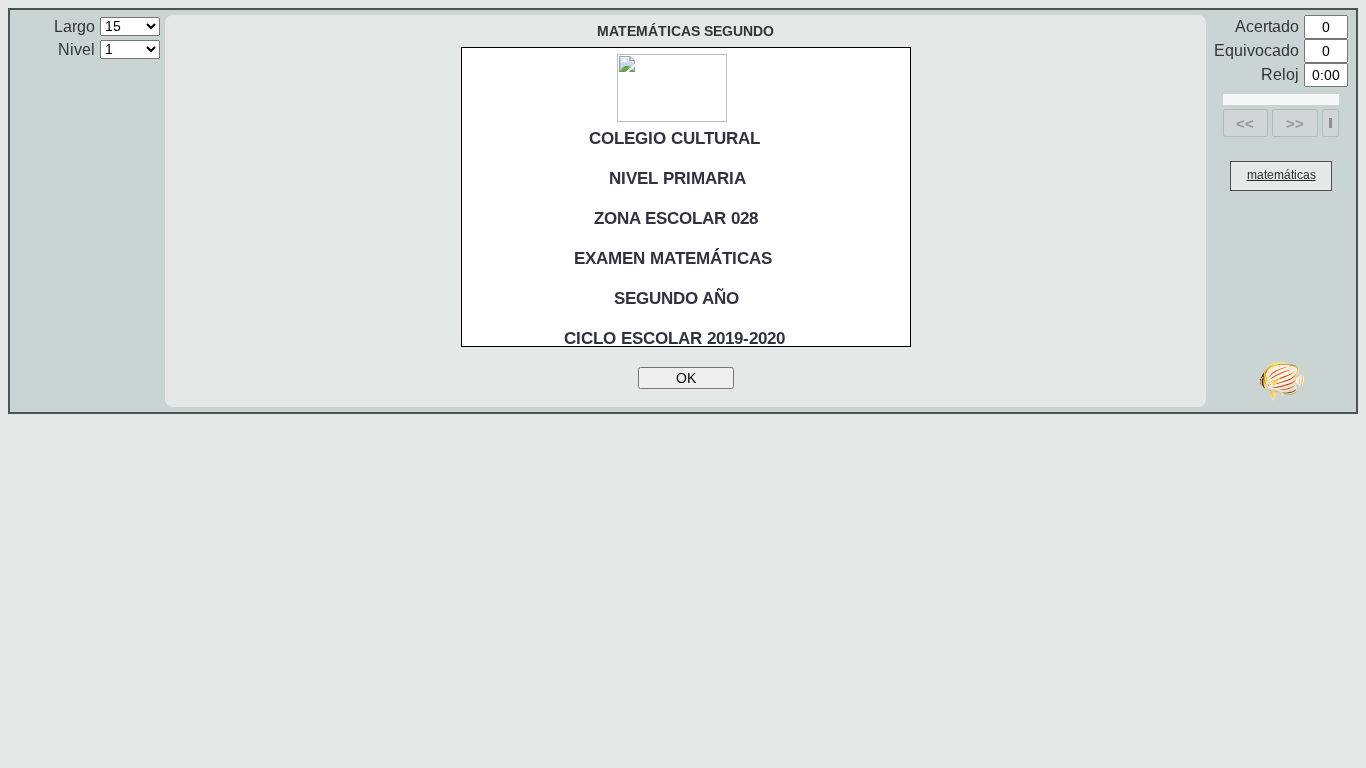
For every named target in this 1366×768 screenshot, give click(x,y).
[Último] (1330, 123)
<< (1245, 123)
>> (1295, 123)
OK (686, 378)
